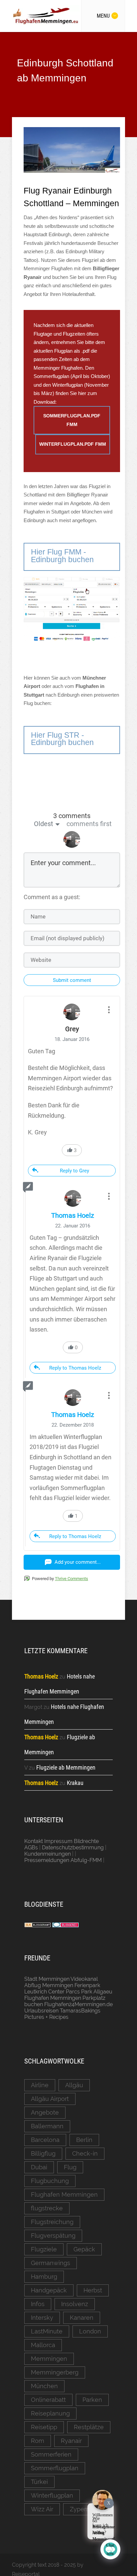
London (90, 2331)
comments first (89, 824)
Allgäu (74, 2085)
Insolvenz (75, 2304)
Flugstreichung (52, 2222)
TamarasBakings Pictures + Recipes (62, 2014)
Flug (70, 2167)
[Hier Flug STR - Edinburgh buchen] (72, 752)
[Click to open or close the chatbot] (110, 2549)
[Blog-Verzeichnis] (66, 1926)
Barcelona (45, 2140)
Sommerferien (51, 2454)
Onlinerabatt (48, 2400)
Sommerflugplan (55, 2468)
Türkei (39, 2482)
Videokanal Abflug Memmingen (61, 1982)
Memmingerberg (55, 2372)
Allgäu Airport (50, 2099)
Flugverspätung (53, 2236)
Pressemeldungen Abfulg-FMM (63, 1860)
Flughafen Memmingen (64, 2194)
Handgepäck (49, 2290)
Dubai (39, 2167)
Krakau (75, 1783)
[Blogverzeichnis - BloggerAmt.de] (38, 1926)
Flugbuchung (50, 2181)
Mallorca (43, 2345)
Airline (40, 2085)
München (44, 2386)
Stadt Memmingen (47, 1979)
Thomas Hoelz (73, 1215)
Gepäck (84, 2249)
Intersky (42, 2318)
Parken (92, 2400)
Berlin (84, 2140)
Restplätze (89, 2427)
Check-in (85, 2153)
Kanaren (82, 2318)
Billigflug (43, 2153)
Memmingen (49, 2359)
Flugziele (44, 2249)
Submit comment (72, 980)
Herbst (93, 2290)
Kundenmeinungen (48, 1854)
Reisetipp (44, 2427)
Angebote (45, 2112)
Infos (38, 2304)
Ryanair (71, 2441)
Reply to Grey (74, 1171)
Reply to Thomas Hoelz (75, 1368)
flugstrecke (47, 2208)
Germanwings (51, 2263)
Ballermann (47, 2126)
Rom (38, 2441)
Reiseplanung (50, 2413)
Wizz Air (42, 2509)
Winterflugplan (52, 2495)
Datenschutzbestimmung (73, 1848)
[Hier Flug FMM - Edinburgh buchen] (72, 569)
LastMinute (47, 2331)
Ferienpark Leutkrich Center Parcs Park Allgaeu (68, 1988)
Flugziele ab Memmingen (66, 1767)
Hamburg (44, 2277)
